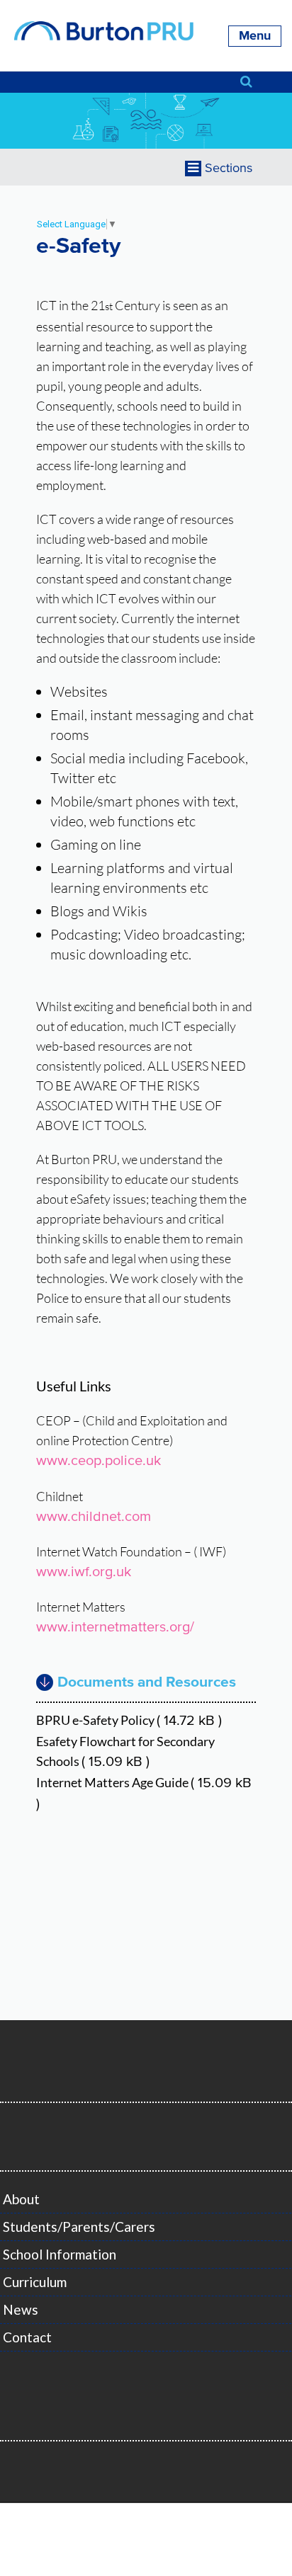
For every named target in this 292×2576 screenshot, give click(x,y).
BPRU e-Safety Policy (129, 1720)
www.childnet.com (94, 1517)
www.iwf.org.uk (84, 1572)
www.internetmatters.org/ (115, 1628)
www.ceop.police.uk (99, 1461)
